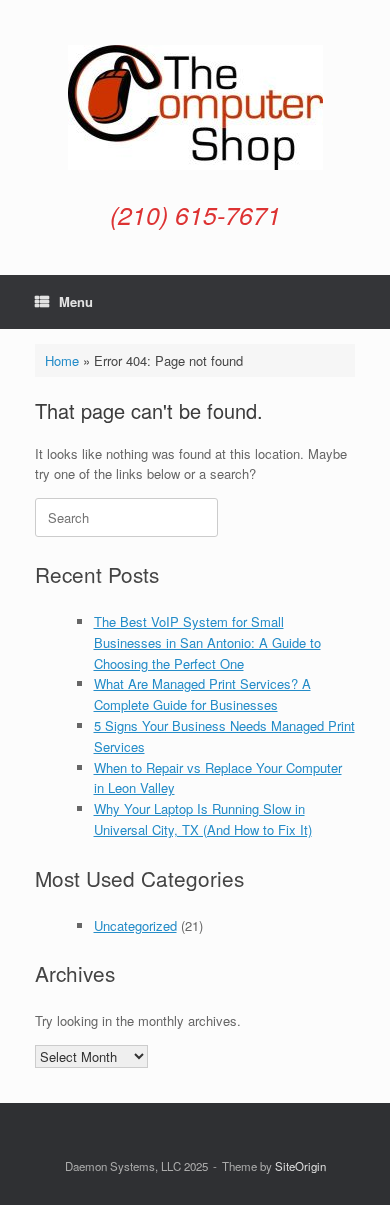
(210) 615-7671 (195, 214)
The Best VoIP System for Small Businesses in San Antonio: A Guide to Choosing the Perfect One (207, 642)
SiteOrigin (300, 1166)
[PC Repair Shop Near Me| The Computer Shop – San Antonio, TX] (195, 107)
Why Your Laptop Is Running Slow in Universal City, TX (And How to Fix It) (203, 819)
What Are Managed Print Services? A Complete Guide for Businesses (202, 694)
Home (62, 360)
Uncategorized (135, 925)
